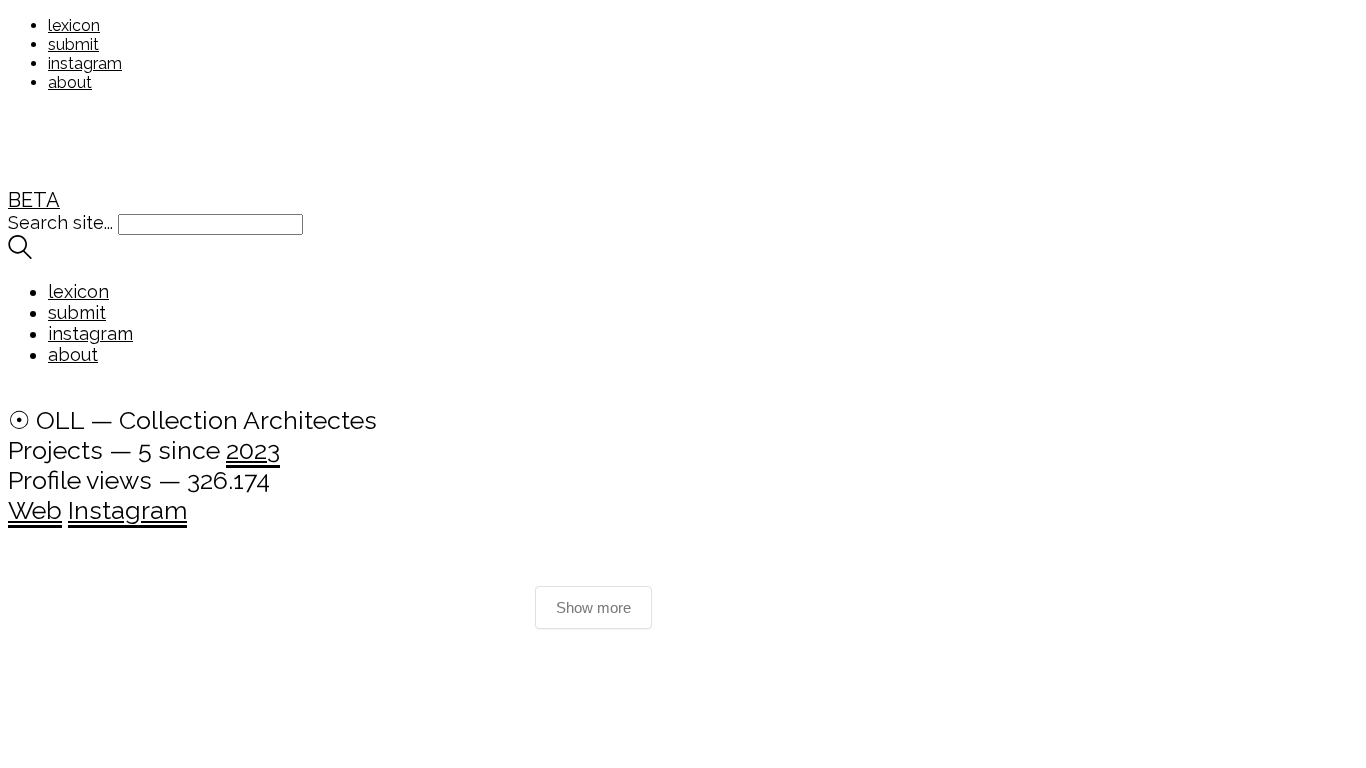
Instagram (127, 510)
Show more (593, 607)
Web (35, 510)
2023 (253, 450)
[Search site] (20, 252)
